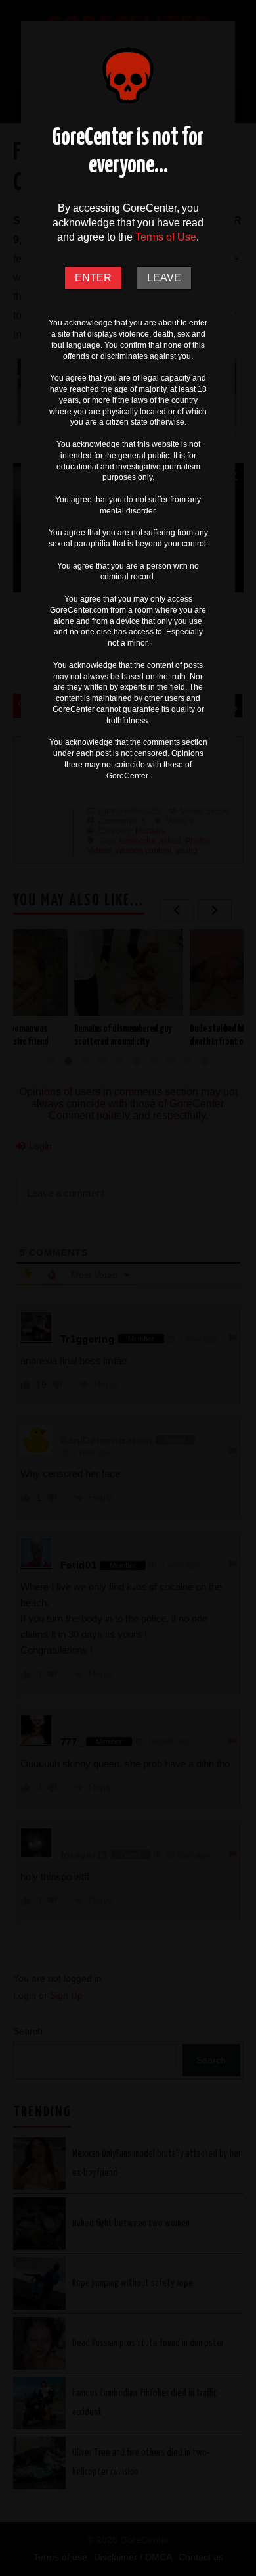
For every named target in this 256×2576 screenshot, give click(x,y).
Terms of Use (166, 237)
